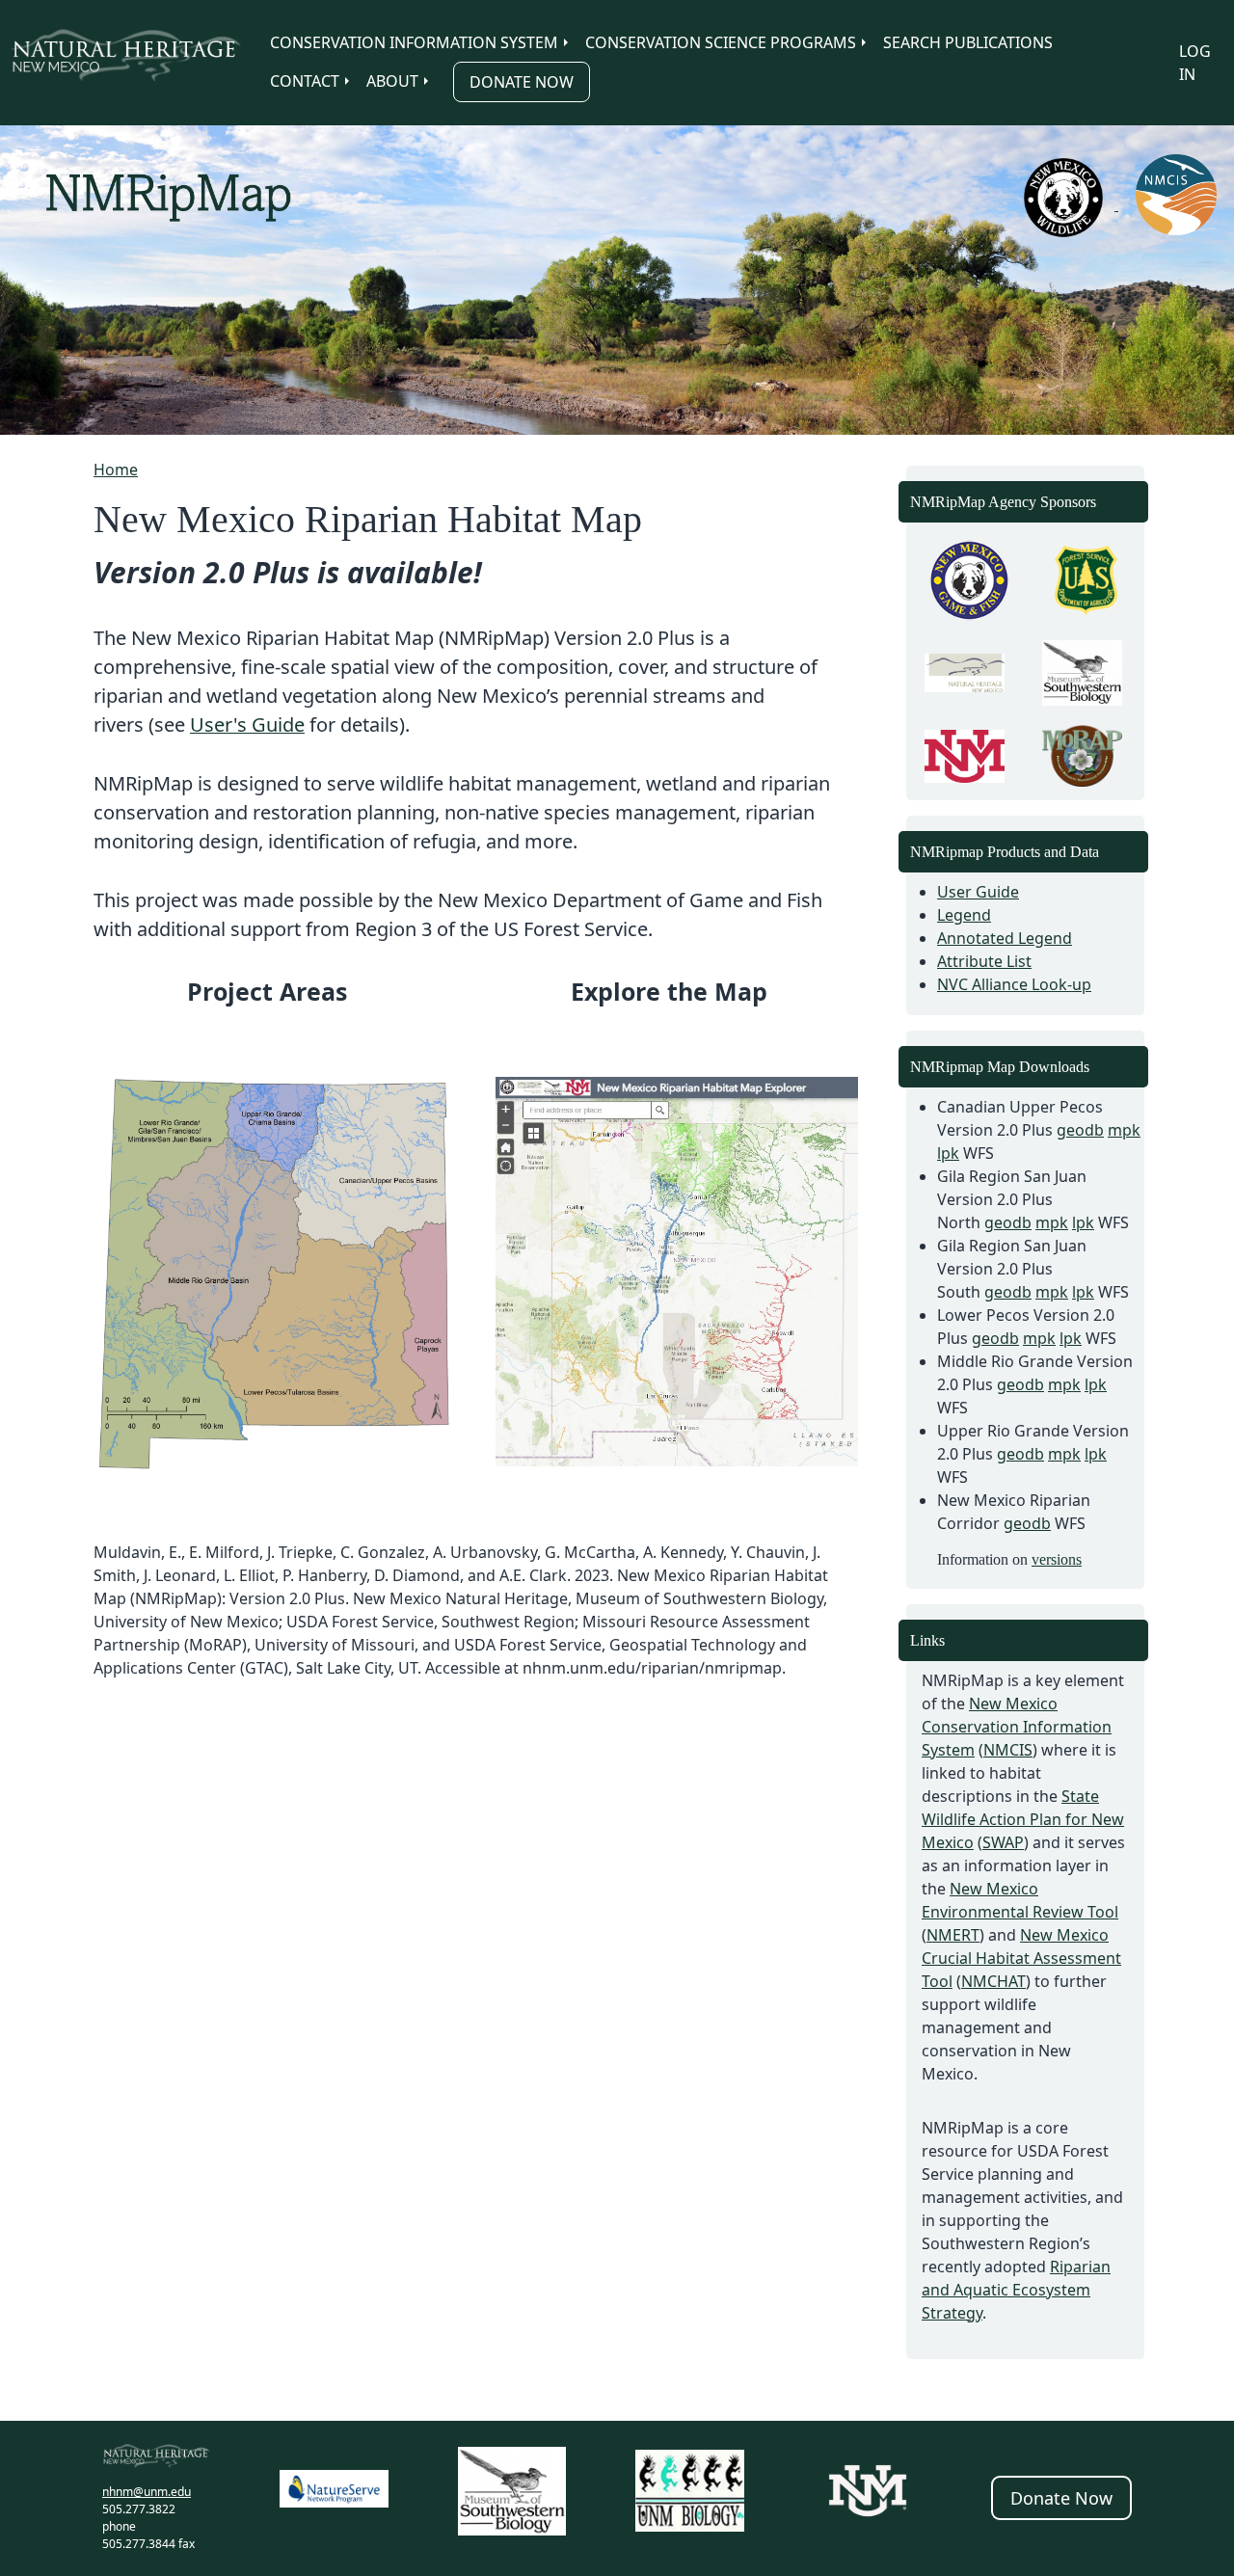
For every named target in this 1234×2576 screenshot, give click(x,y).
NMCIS (1008, 1750)
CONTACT (305, 81)
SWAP (1003, 1842)
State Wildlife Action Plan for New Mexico (1023, 1819)
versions (1057, 1559)
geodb (1080, 1130)
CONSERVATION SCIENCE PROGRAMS (721, 42)
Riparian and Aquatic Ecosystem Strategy (1016, 2290)
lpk (948, 1153)
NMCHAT (993, 1981)
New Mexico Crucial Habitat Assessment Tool (1021, 1958)
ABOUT (392, 81)
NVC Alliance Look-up (1014, 984)
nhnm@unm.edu (147, 2492)
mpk (1124, 1130)
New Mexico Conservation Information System (1017, 1727)
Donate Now (522, 82)
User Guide (978, 892)
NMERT (953, 1935)
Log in (1195, 63)
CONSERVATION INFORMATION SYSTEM (414, 42)
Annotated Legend (1005, 938)
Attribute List (984, 961)
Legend (964, 915)
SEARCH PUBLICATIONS (968, 42)
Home (116, 470)
